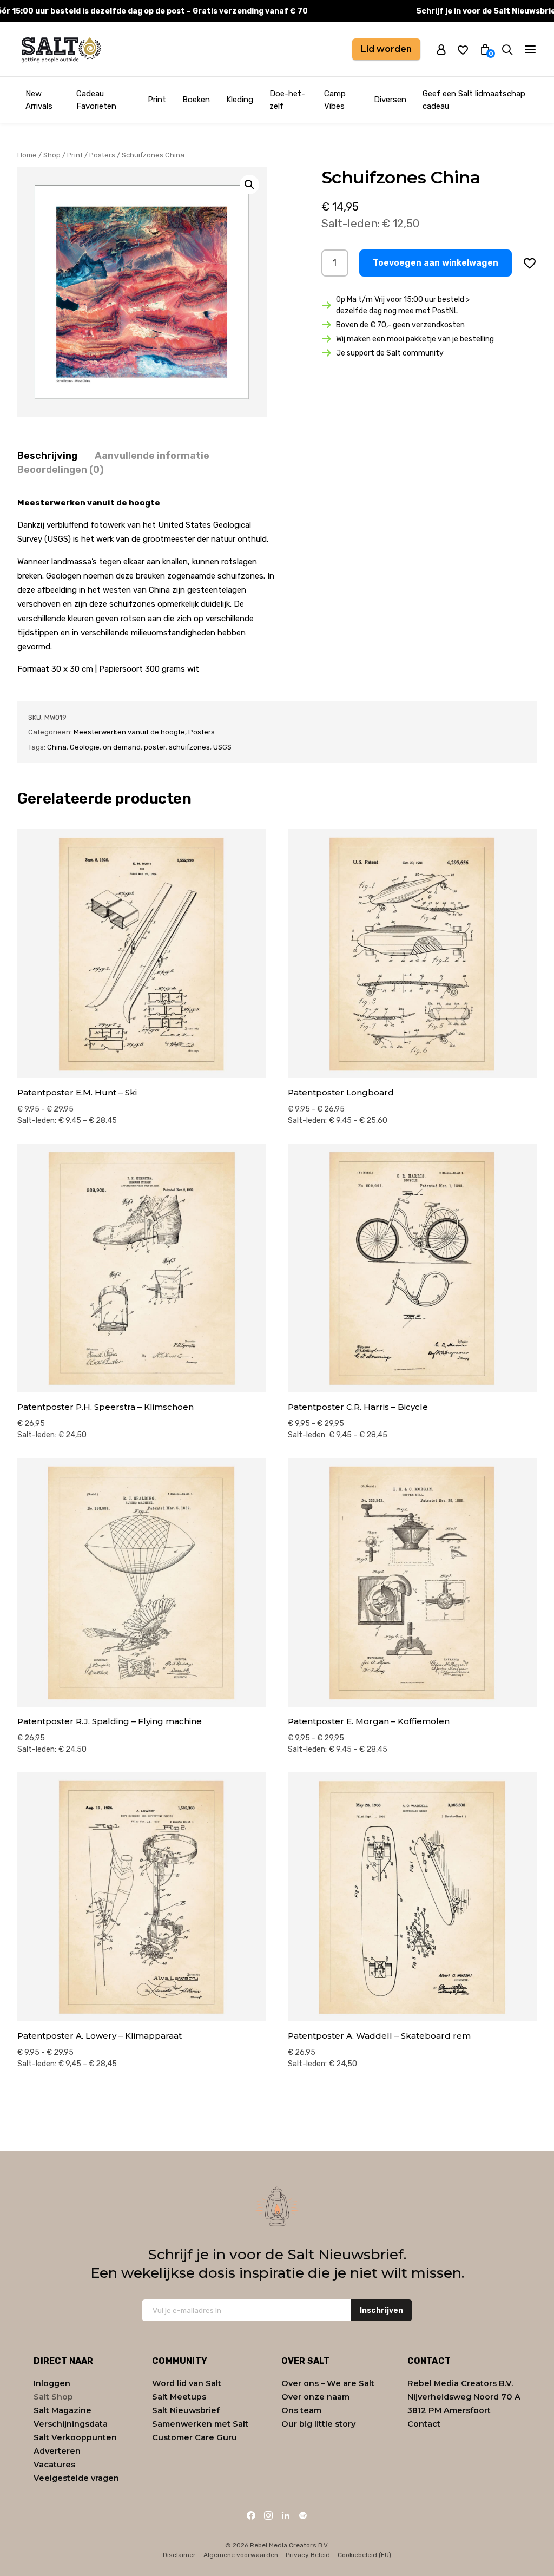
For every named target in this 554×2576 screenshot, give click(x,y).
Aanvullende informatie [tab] (152, 456)
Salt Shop (53, 2397)
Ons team (301, 2410)
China (57, 747)
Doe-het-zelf (287, 100)
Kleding (240, 100)
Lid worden (386, 49)
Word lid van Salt (187, 2383)
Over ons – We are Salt (328, 2383)
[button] (249, 185)
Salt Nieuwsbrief (186, 2410)
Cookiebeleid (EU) (364, 2555)
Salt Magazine (62, 2410)
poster (155, 747)
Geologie (85, 747)
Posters (102, 155)
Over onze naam (315, 2397)
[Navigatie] (530, 49)
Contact (424, 2424)
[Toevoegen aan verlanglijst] (530, 263)
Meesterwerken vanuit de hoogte (129, 732)
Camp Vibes (335, 100)
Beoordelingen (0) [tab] (61, 470)
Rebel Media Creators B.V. (460, 2383)
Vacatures (54, 2465)
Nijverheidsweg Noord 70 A (464, 2397)
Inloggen (52, 2383)
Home (27, 155)
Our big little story (318, 2424)
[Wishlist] (463, 50)
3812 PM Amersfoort (449, 2410)
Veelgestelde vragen (76, 2478)
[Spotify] (303, 2515)
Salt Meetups (179, 2397)
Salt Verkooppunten (75, 2437)
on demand (122, 747)
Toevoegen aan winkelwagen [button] (436, 263)
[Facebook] (251, 2515)
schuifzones (189, 747)
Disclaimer (179, 2555)
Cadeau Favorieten (96, 100)
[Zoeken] (507, 50)
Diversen (390, 100)
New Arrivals (39, 100)
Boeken (196, 100)
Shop (52, 155)
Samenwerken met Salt (200, 2424)
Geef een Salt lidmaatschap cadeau (474, 100)
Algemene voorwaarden (241, 2555)
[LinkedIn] (286, 2515)
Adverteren (57, 2451)
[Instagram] (268, 2515)
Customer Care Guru (194, 2437)
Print (157, 100)
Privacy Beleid (308, 2555)
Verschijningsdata (71, 2424)
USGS (222, 747)
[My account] (441, 49)
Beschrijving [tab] (47, 456)
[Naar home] (61, 49)
